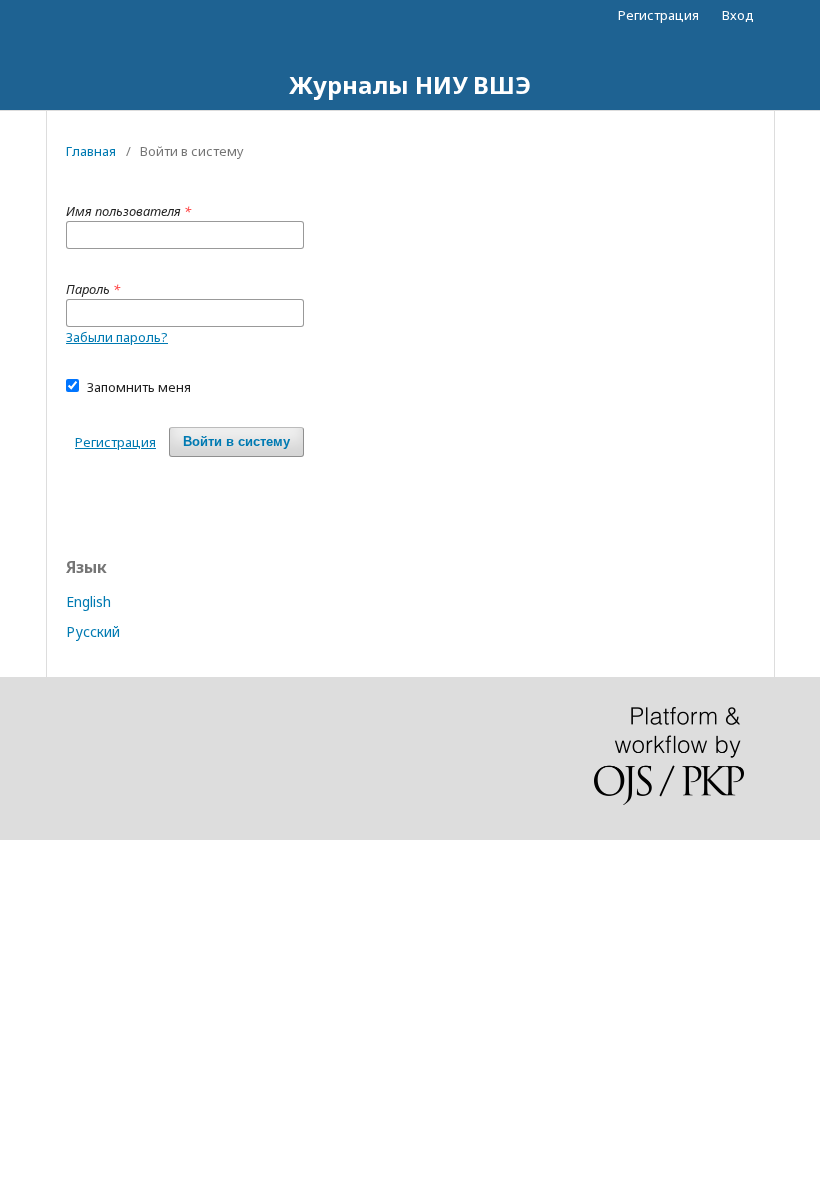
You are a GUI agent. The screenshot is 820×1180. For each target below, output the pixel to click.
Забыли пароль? (117, 337)
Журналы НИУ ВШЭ (410, 84)
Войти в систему (236, 441)
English (88, 601)
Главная (91, 151)
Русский (93, 631)
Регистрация (658, 15)
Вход (738, 15)
